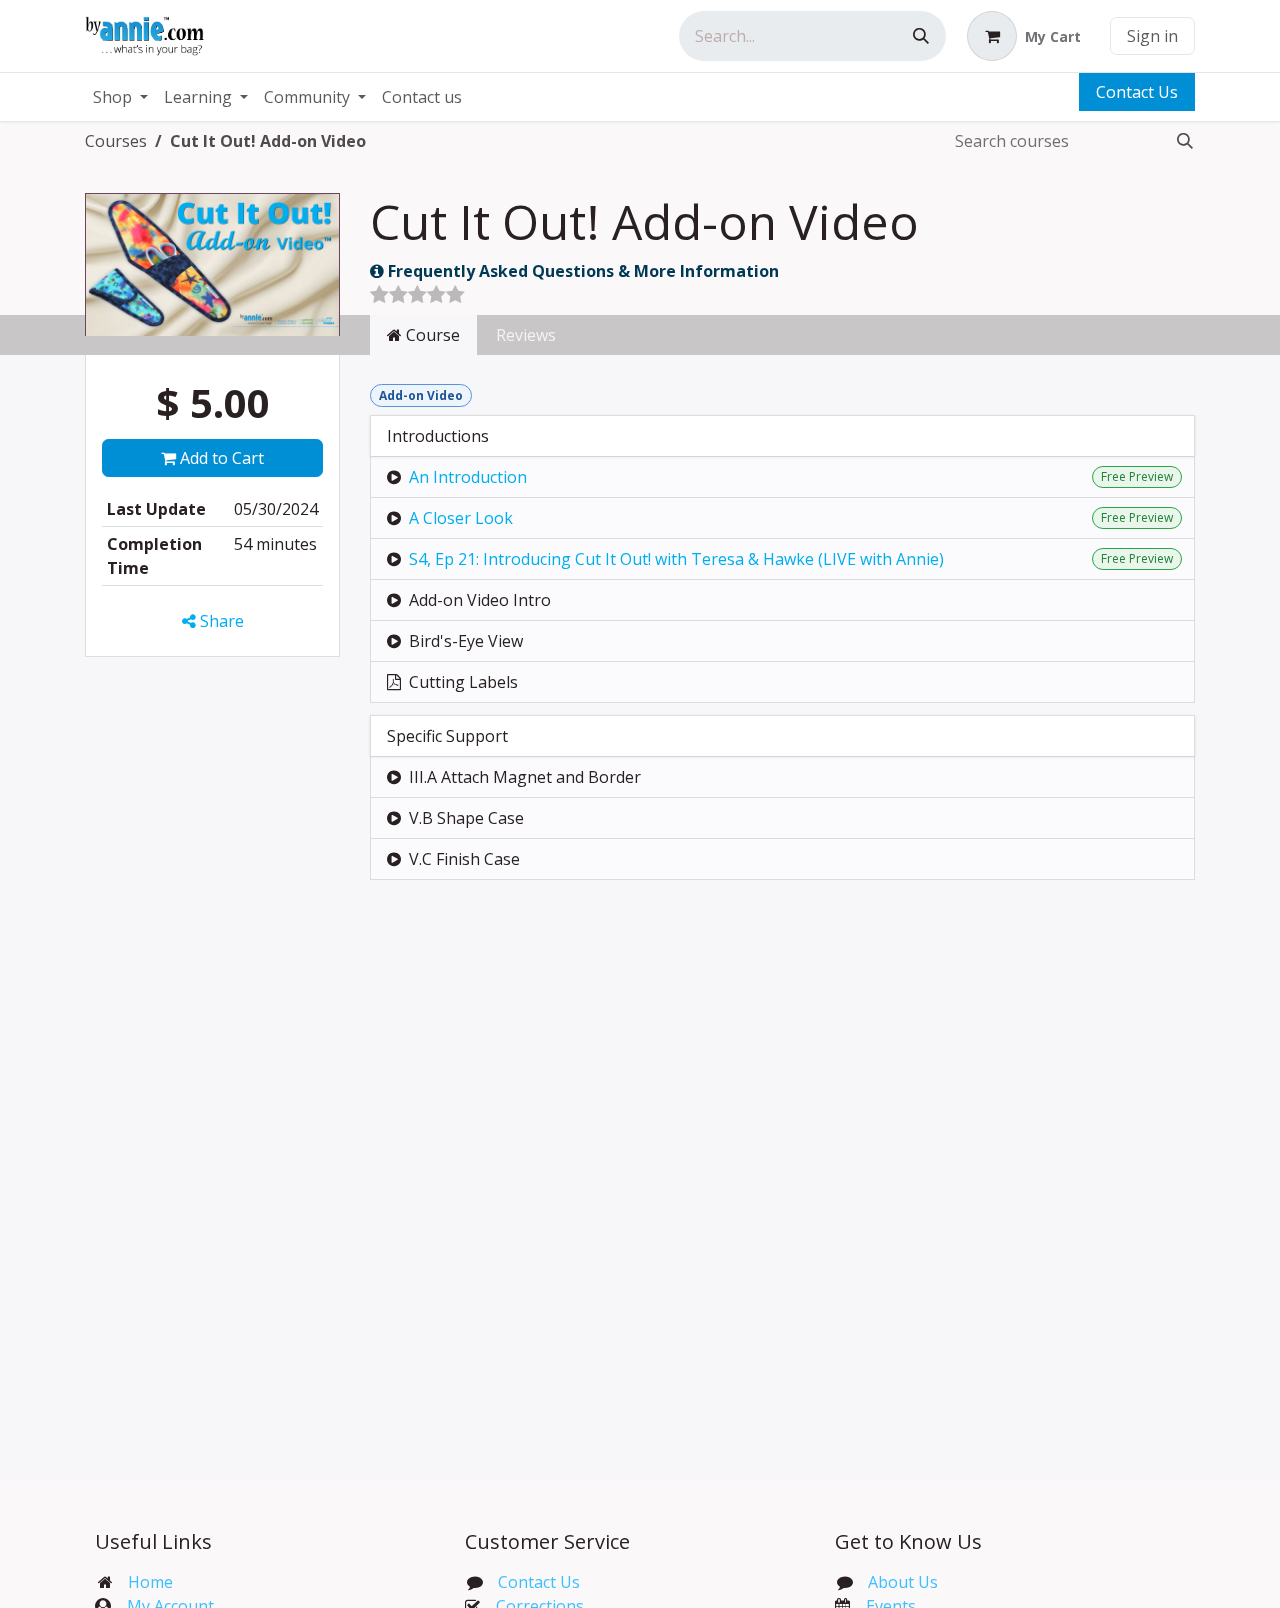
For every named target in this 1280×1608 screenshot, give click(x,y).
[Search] (921, 36)
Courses (116, 141)
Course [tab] (431, 335)
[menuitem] (120, 97)
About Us (903, 1582)
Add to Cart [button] (220, 458)
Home (150, 1582)
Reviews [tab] (526, 335)
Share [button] (220, 621)
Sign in (1152, 36)
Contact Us (1137, 92)
